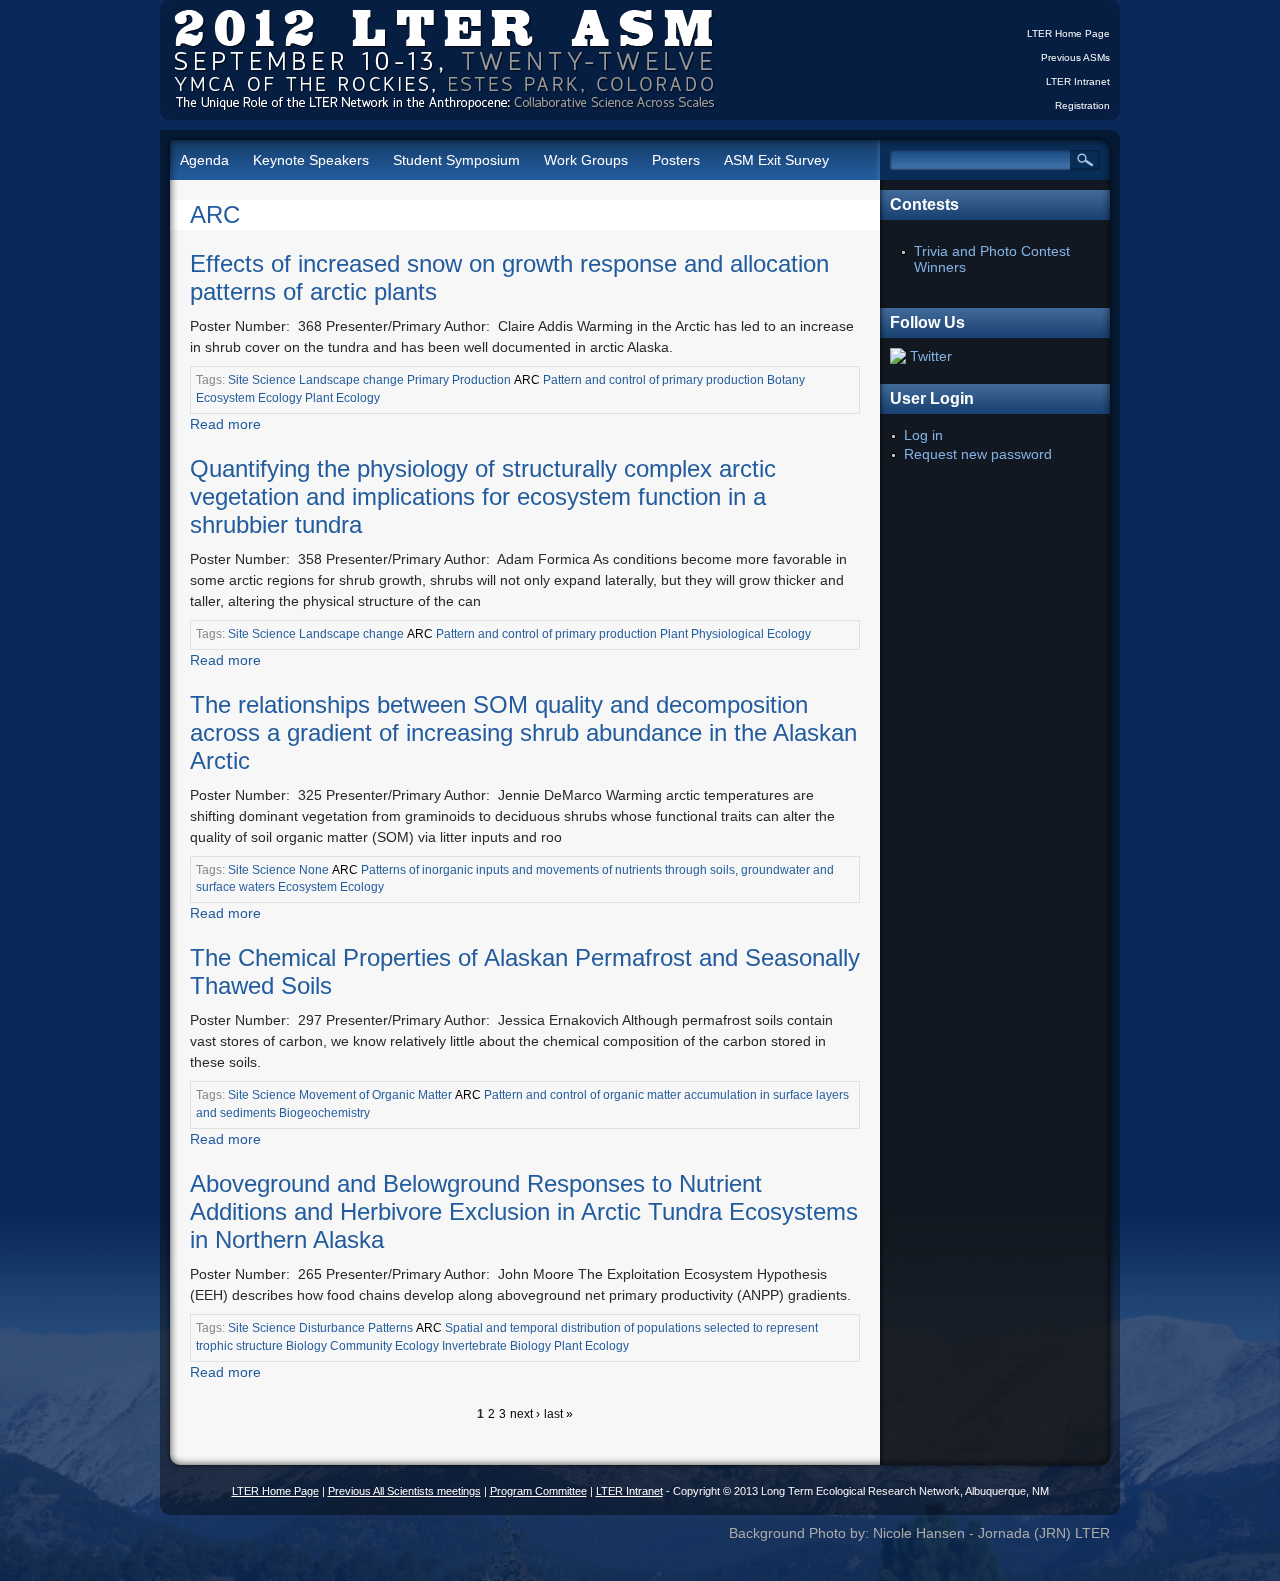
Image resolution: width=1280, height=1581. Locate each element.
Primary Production (459, 380)
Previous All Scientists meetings (404, 1491)
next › (525, 1414)
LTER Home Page (1068, 33)
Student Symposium (456, 160)
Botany (786, 380)
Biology (306, 1346)
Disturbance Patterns (356, 1328)
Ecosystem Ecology (249, 398)
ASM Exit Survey (776, 160)
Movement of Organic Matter (375, 1095)
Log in (923, 435)
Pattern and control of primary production (653, 380)
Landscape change (351, 380)
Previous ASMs (1075, 57)
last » (558, 1414)
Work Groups (586, 160)
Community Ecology (384, 1346)
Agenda (204, 160)
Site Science (262, 380)
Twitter (931, 356)
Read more (225, 424)
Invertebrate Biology (496, 1346)
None (314, 870)
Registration (1082, 105)
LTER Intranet (1078, 81)
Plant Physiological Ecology (735, 634)
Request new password (978, 454)
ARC (215, 214)
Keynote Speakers (311, 160)
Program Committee (538, 1491)
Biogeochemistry (324, 1113)
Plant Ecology (342, 398)
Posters (676, 160)
